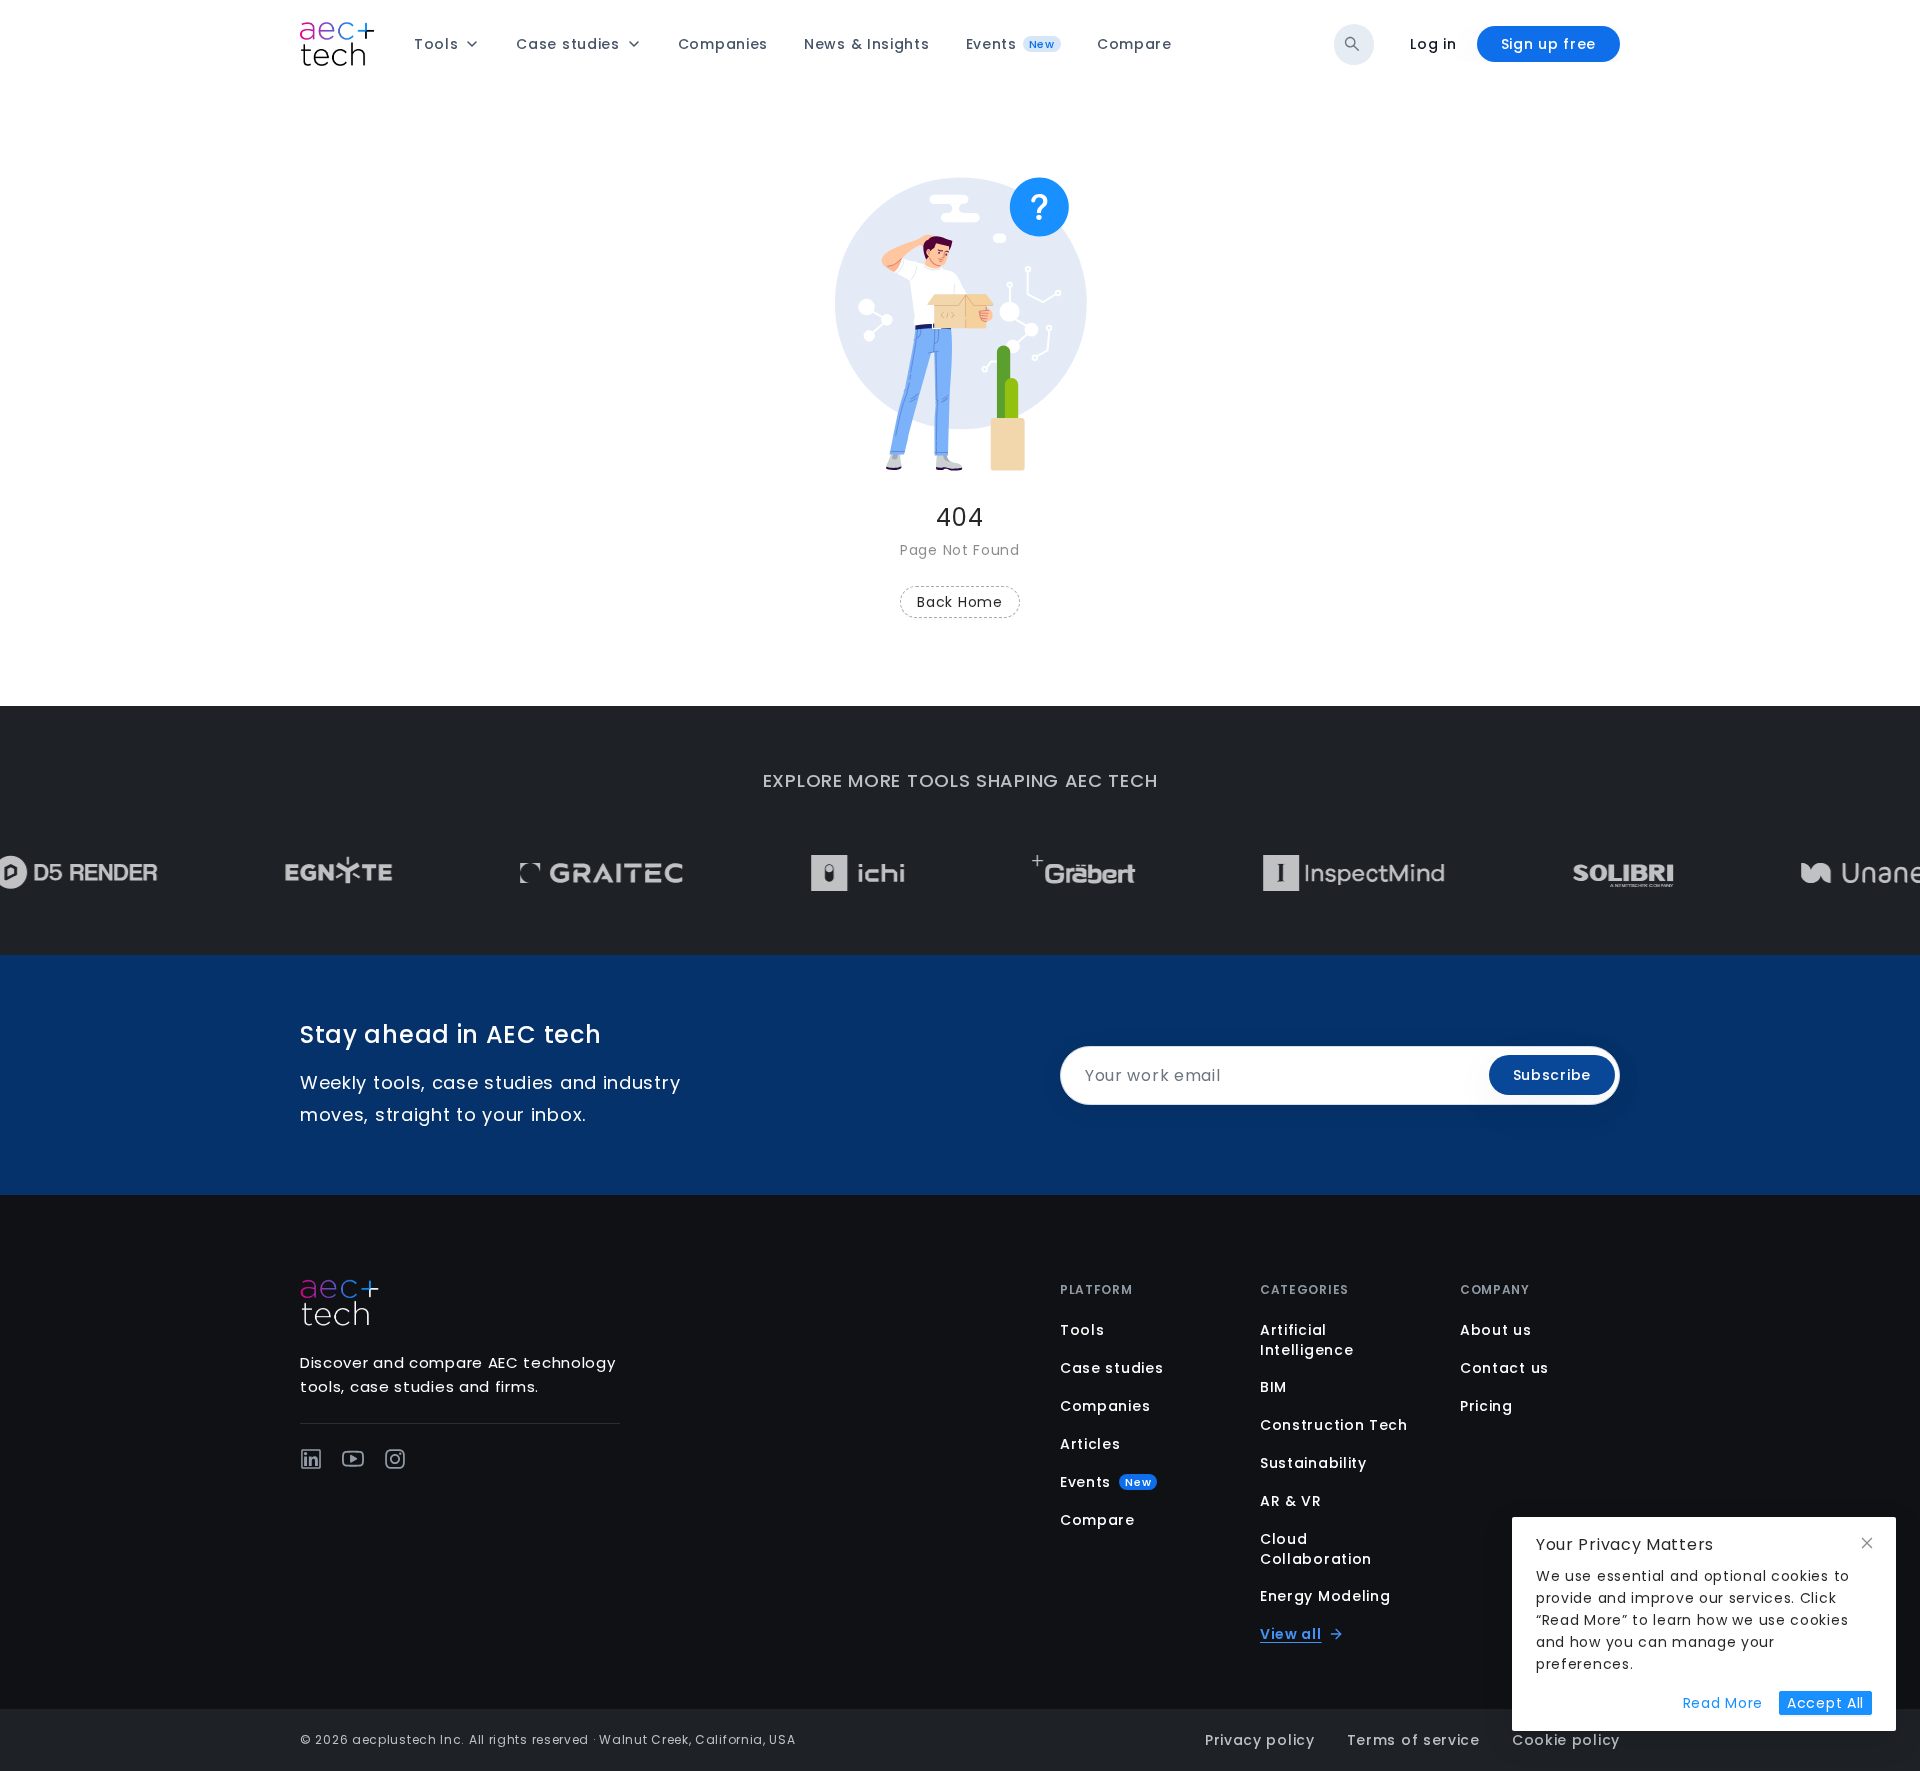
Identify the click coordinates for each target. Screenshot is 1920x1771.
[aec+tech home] (337, 44)
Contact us (1504, 1368)
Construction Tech (1334, 1425)
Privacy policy (1260, 1740)
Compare (1097, 1520)
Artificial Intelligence (1306, 1340)
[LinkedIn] (311, 1459)
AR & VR (1291, 1501)
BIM (1273, 1387)
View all (1291, 1634)
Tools (1082, 1330)
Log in (1433, 44)
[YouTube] (353, 1459)
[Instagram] (395, 1459)
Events (1105, 1482)
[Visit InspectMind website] (1320, 873)
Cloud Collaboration (1316, 1549)
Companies (1105, 1406)
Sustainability (1313, 1463)
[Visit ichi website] (823, 873)
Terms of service (1413, 1740)
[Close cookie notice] (1867, 1543)
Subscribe (1552, 1075)
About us (1496, 1330)
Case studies (1111, 1368)
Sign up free (1548, 44)
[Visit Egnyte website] (304, 873)
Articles (1090, 1444)
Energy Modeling (1325, 1596)
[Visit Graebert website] (1049, 873)
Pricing (1486, 1406)
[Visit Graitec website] (567, 873)
